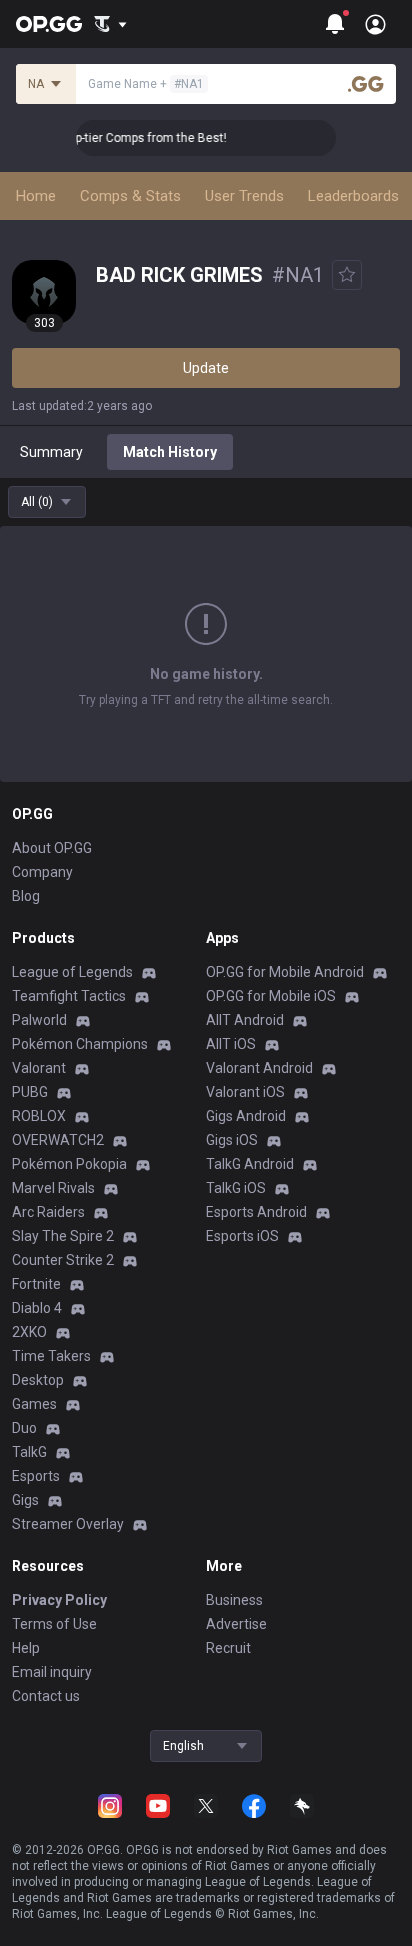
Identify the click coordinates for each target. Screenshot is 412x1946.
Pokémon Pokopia (69, 1164)
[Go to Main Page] (49, 24)
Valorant (39, 1068)
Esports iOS (242, 1236)
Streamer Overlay (68, 1524)
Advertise (236, 1624)
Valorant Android (259, 1068)
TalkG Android (250, 1164)
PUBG (30, 1092)
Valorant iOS (245, 1092)
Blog (26, 896)
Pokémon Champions (80, 1044)
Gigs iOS (232, 1140)
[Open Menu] (375, 24)
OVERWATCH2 (58, 1140)
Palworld (39, 1020)
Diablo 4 (37, 1308)
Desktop (38, 1380)
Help (26, 1648)
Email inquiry (52, 1672)
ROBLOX (39, 1116)
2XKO (29, 1332)
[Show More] (110, 24)
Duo (24, 1428)
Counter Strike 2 (63, 1260)
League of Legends (72, 972)
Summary (51, 452)
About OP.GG (52, 848)
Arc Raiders (48, 1212)
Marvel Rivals (53, 1188)
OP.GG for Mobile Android (285, 972)
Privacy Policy (59, 1600)
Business (234, 1600)
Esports (36, 1476)
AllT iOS (231, 1044)
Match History (170, 452)
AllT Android (245, 1020)
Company (42, 872)
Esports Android (256, 1212)
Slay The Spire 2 (63, 1236)
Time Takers (51, 1356)
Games (34, 1404)
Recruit (228, 1648)
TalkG (29, 1452)
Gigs (25, 1500)
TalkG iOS (236, 1188)
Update (206, 368)
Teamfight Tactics (69, 996)
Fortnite (36, 1284)
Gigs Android (246, 1116)
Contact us (46, 1696)
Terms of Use (54, 1624)
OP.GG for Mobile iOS (271, 996)
